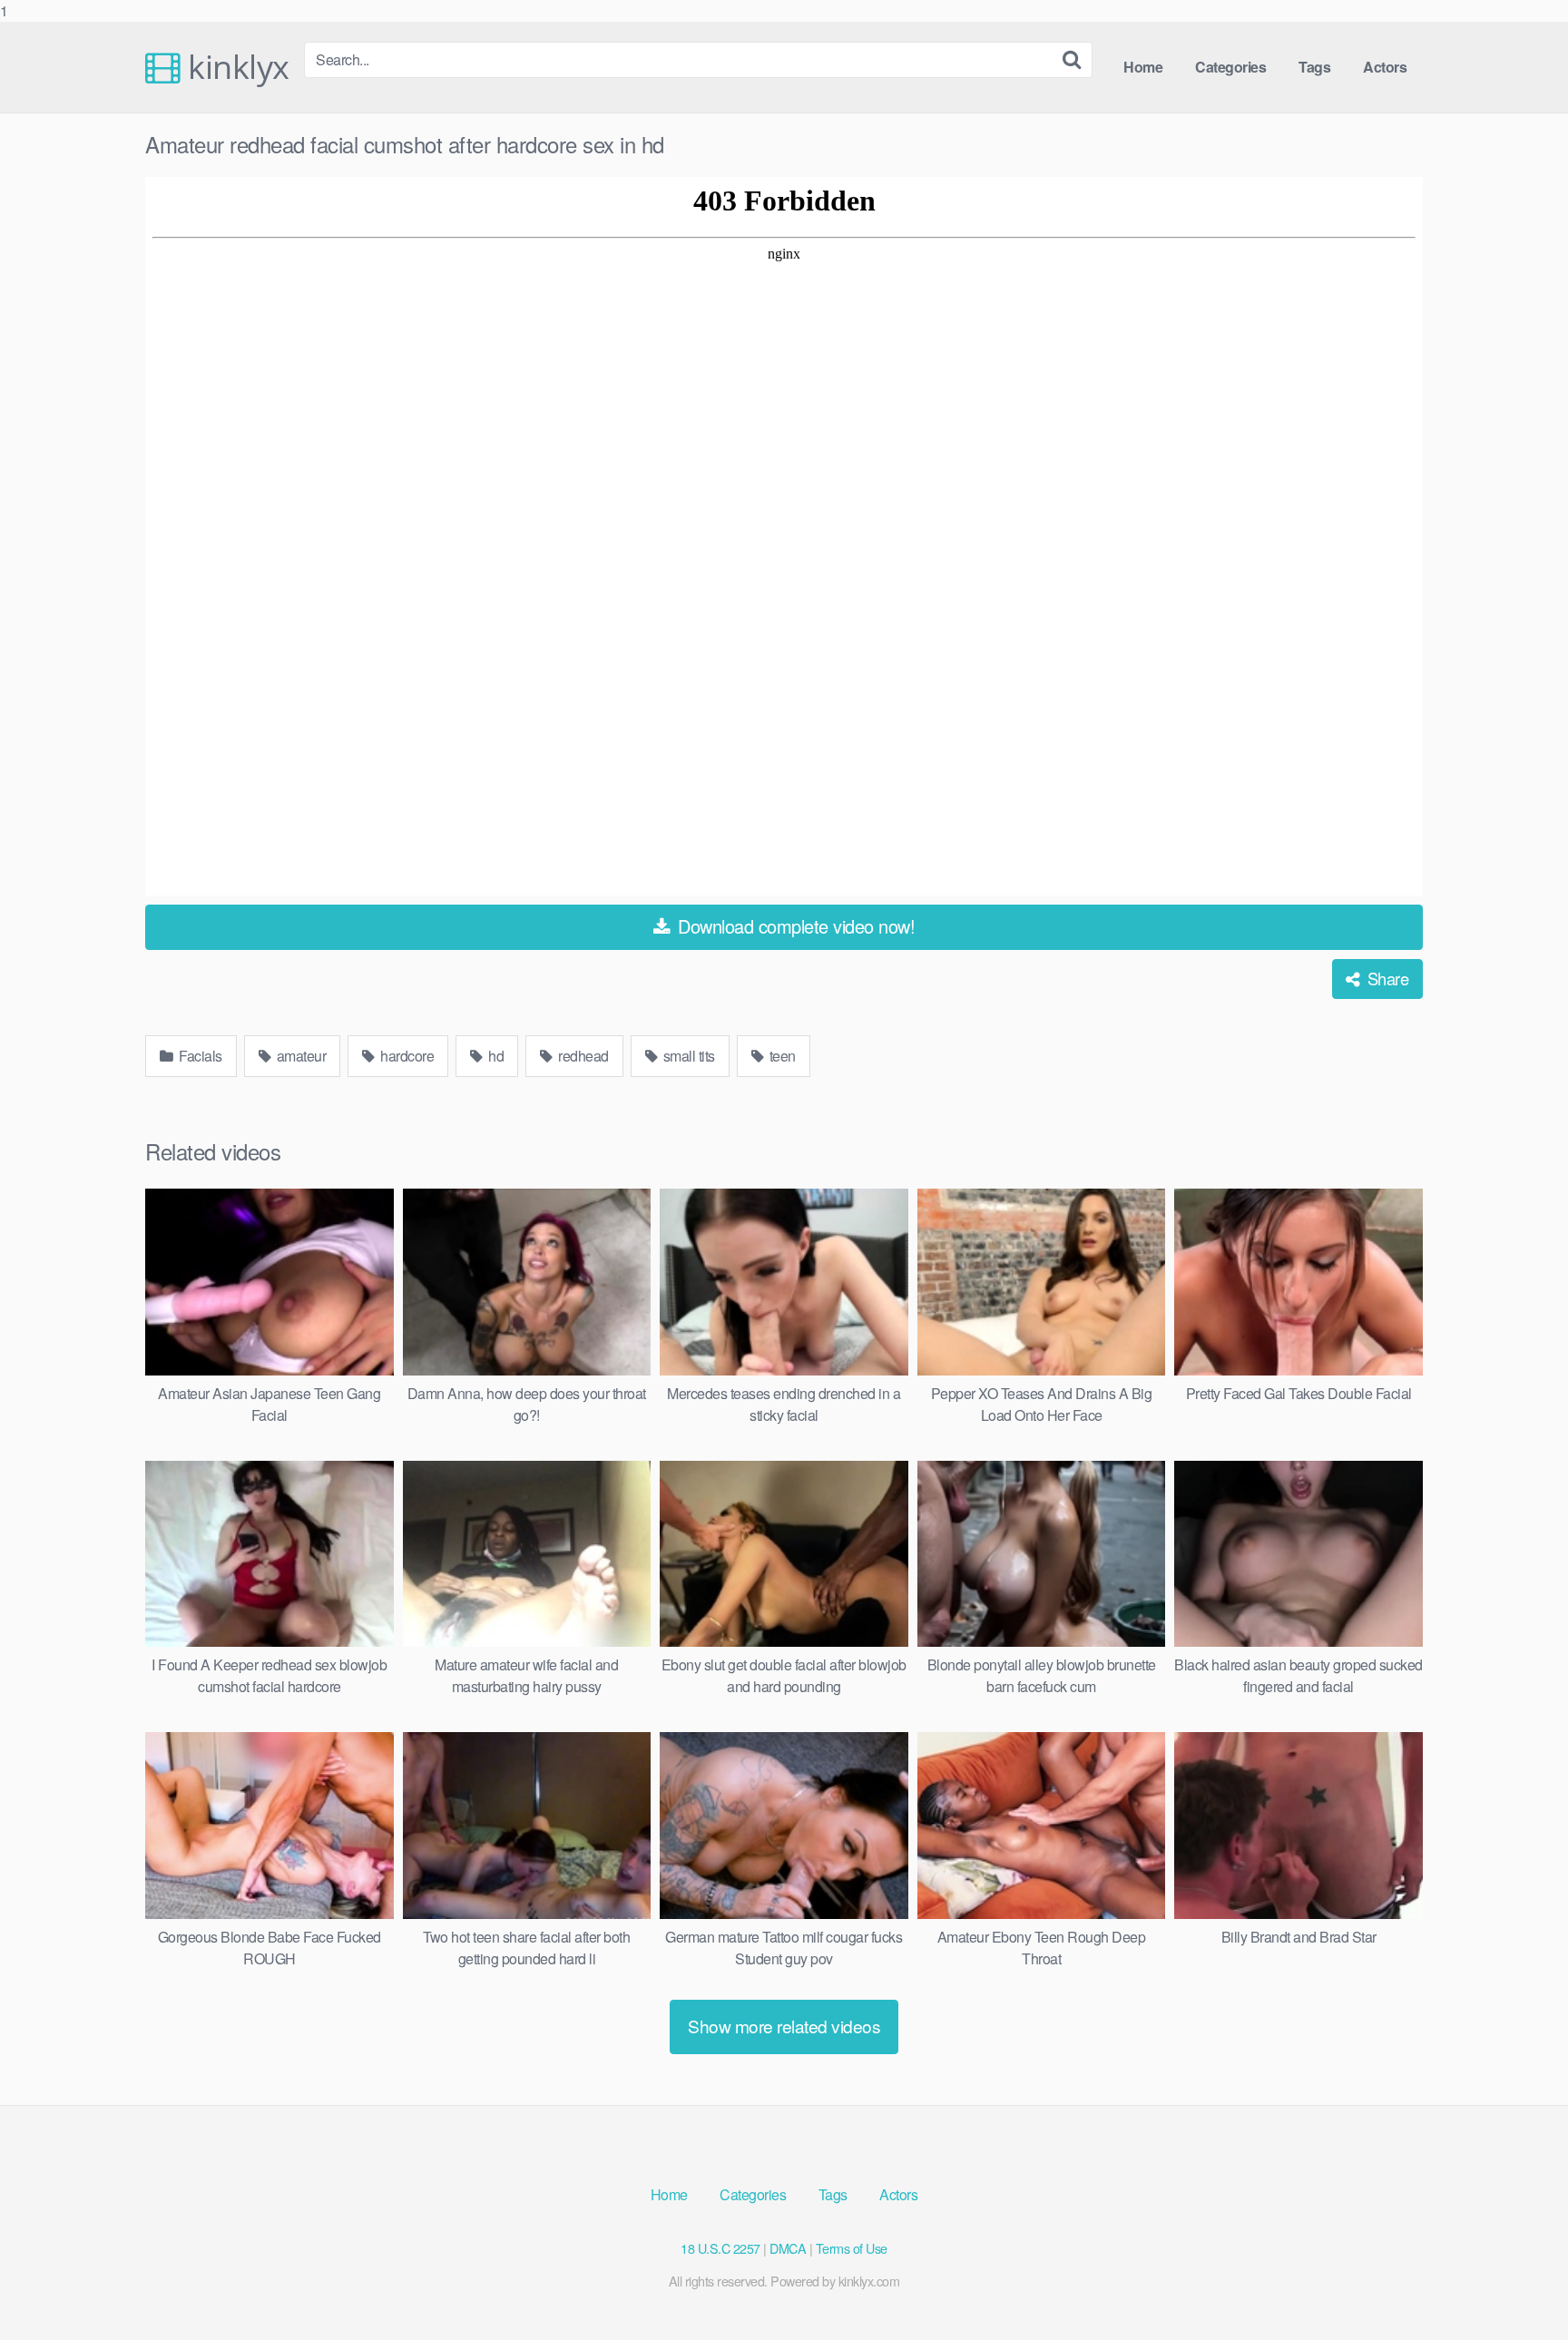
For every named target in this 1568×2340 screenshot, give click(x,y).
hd (495, 1056)
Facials (199, 1056)
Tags (1314, 67)
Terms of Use (852, 2248)
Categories (1230, 67)
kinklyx (235, 67)
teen (781, 1056)
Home (1143, 67)
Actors (1385, 67)
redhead (582, 1056)
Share (1386, 978)
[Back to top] (1518, 2289)
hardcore (406, 1056)
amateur (299, 1056)
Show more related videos (784, 2026)
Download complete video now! (794, 926)
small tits (687, 1056)
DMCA (788, 2248)
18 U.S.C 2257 (720, 2248)
